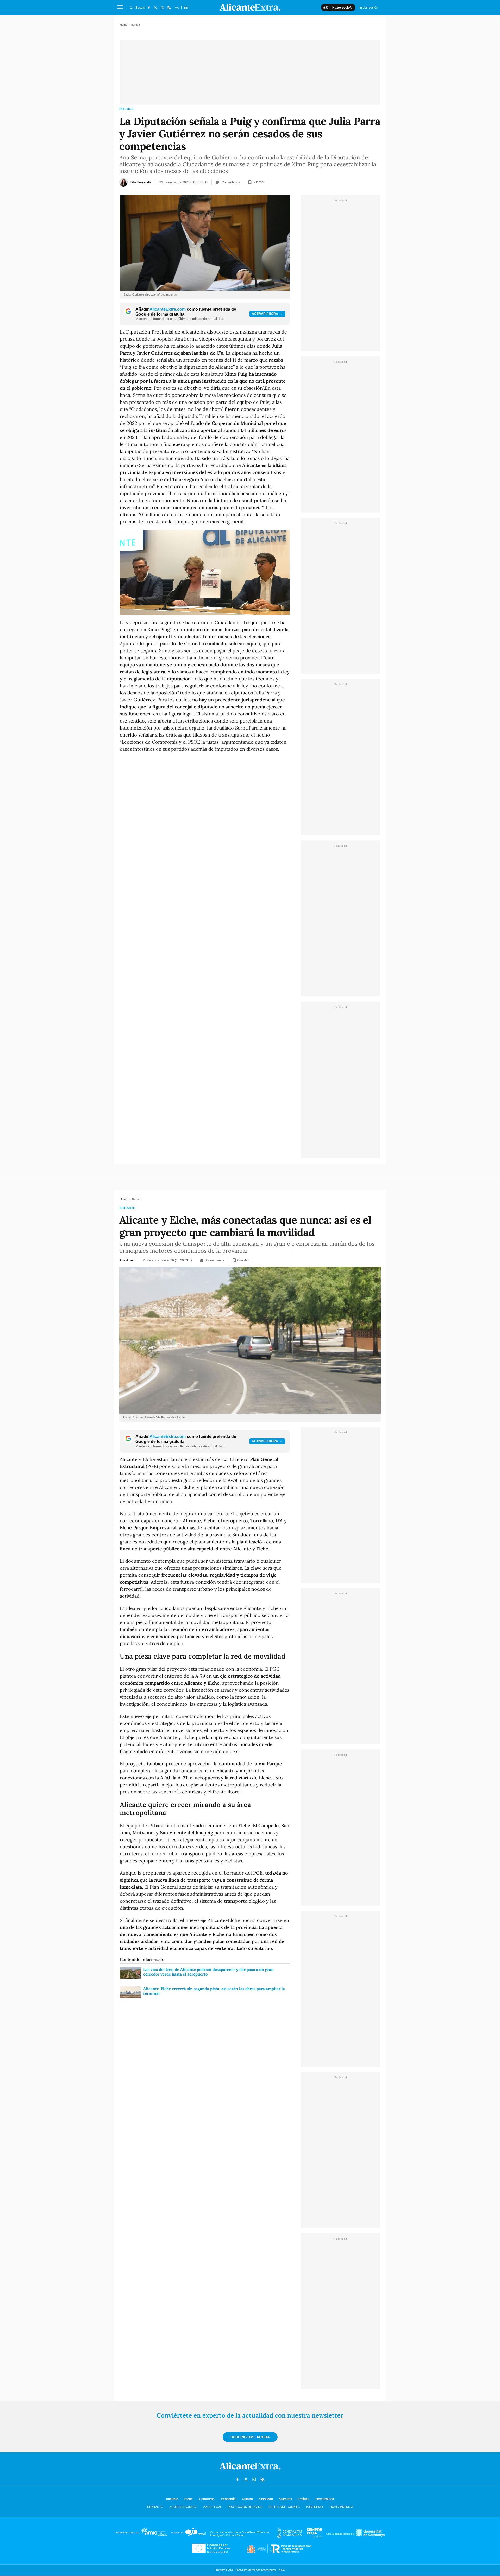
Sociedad (266, 2499)
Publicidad (314, 2507)
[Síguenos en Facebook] (149, 8)
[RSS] (169, 8)
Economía (228, 2499)
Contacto (155, 2507)
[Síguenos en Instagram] (162, 8)
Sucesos (286, 2499)
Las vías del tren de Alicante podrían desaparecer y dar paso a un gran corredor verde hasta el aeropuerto (208, 1972)
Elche (189, 2499)
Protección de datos (245, 2507)
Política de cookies (284, 2507)
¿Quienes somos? (183, 2507)
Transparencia (341, 2507)
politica (126, 109)
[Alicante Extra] (250, 2471)
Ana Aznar (127, 1260)
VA (177, 8)
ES (186, 8)
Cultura (247, 2499)
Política (304, 2499)
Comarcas (207, 2499)
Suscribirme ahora (250, 2437)
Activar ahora (265, 314)
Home (124, 25)
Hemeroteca (325, 2499)
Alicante (127, 1208)
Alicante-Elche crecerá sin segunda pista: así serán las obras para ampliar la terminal (214, 1991)
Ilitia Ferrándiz (141, 182)
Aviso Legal (213, 2507)
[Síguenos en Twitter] (155, 8)
